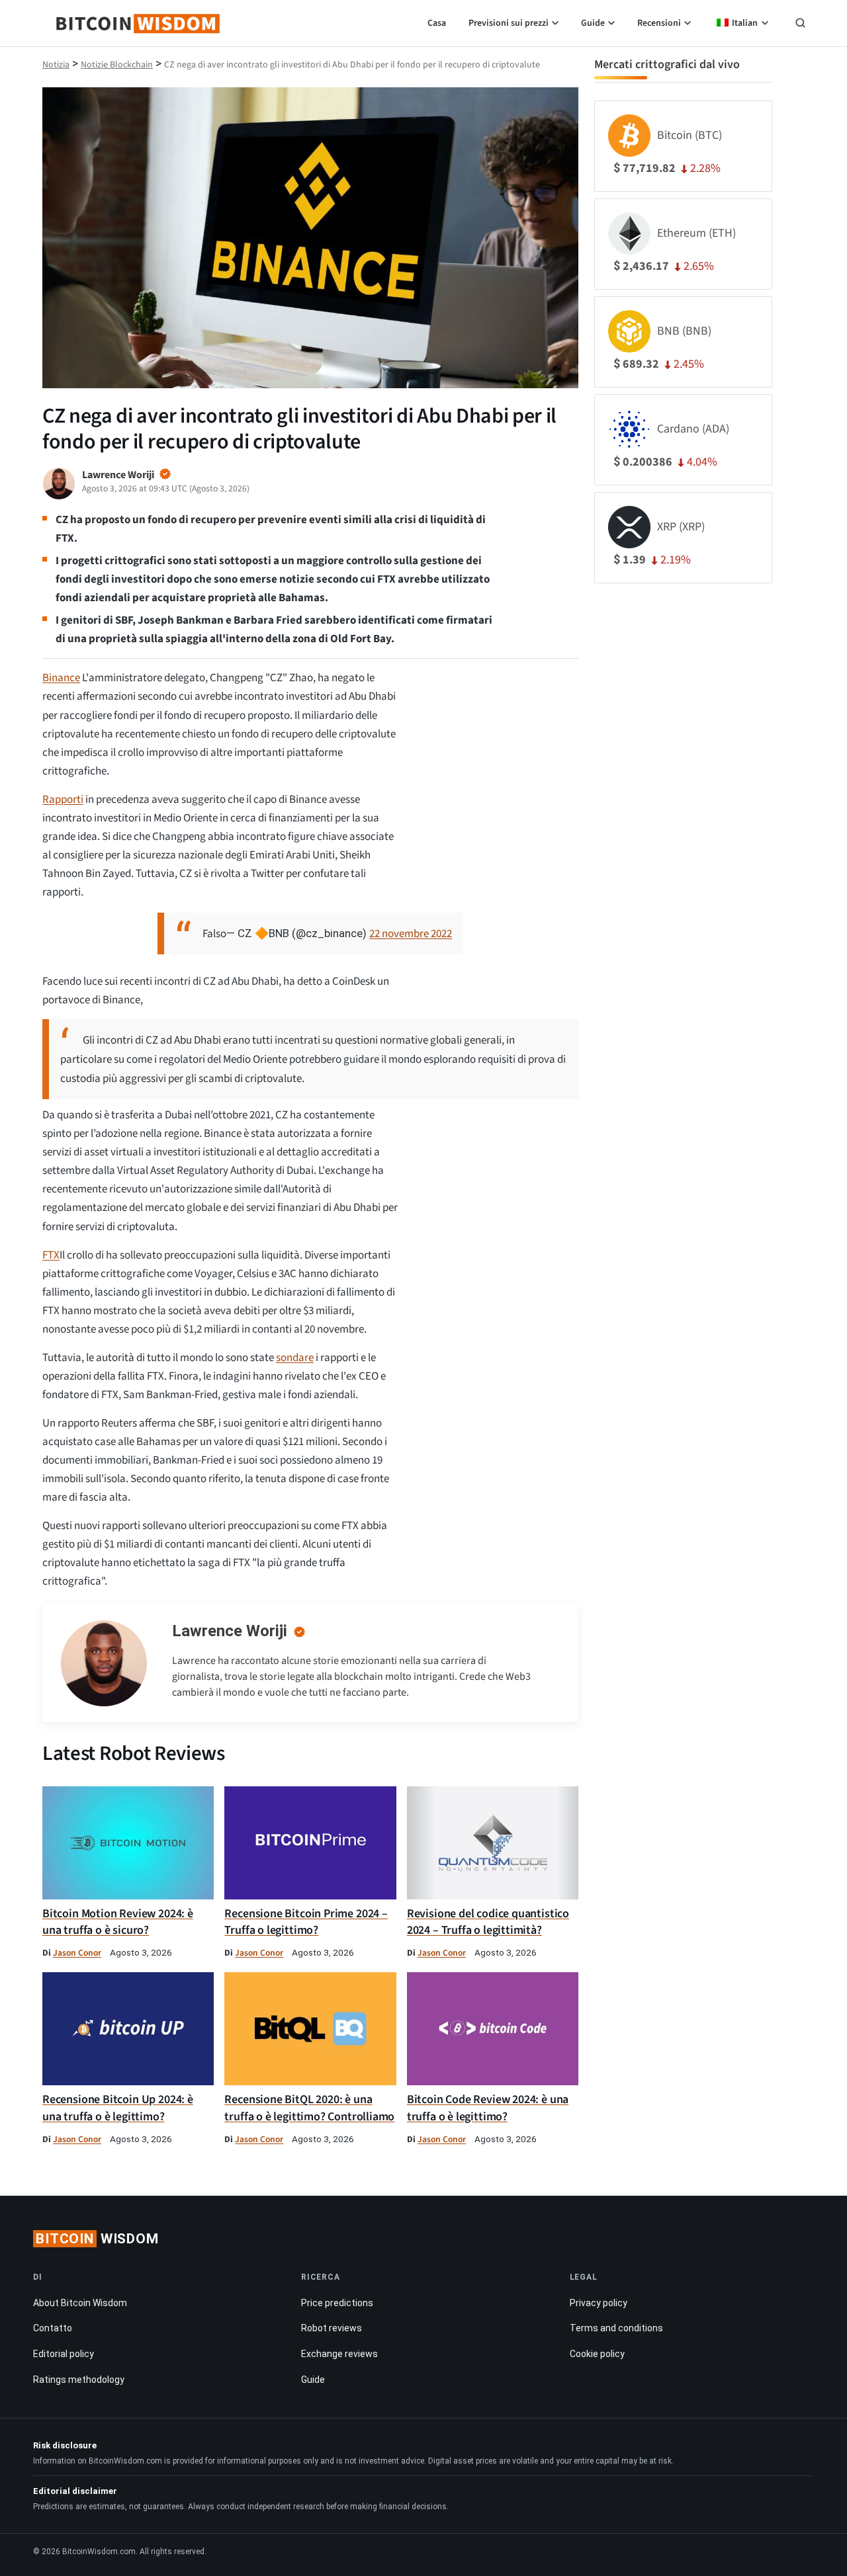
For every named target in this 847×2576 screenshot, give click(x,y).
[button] (800, 24)
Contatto (53, 2328)
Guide (593, 23)
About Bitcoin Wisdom (80, 2303)
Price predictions (337, 2303)
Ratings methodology (79, 2380)
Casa (437, 23)
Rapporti (63, 800)
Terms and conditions (616, 2328)
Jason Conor (77, 1953)
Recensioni (659, 23)
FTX (51, 1255)
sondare (295, 1358)
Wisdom (97, 2239)
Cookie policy (597, 2354)
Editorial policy (64, 2354)
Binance (61, 678)
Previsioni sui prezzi (509, 23)
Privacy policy (599, 2303)
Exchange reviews (339, 2354)
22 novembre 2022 (411, 934)
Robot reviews (332, 2328)
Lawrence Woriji (230, 1631)
